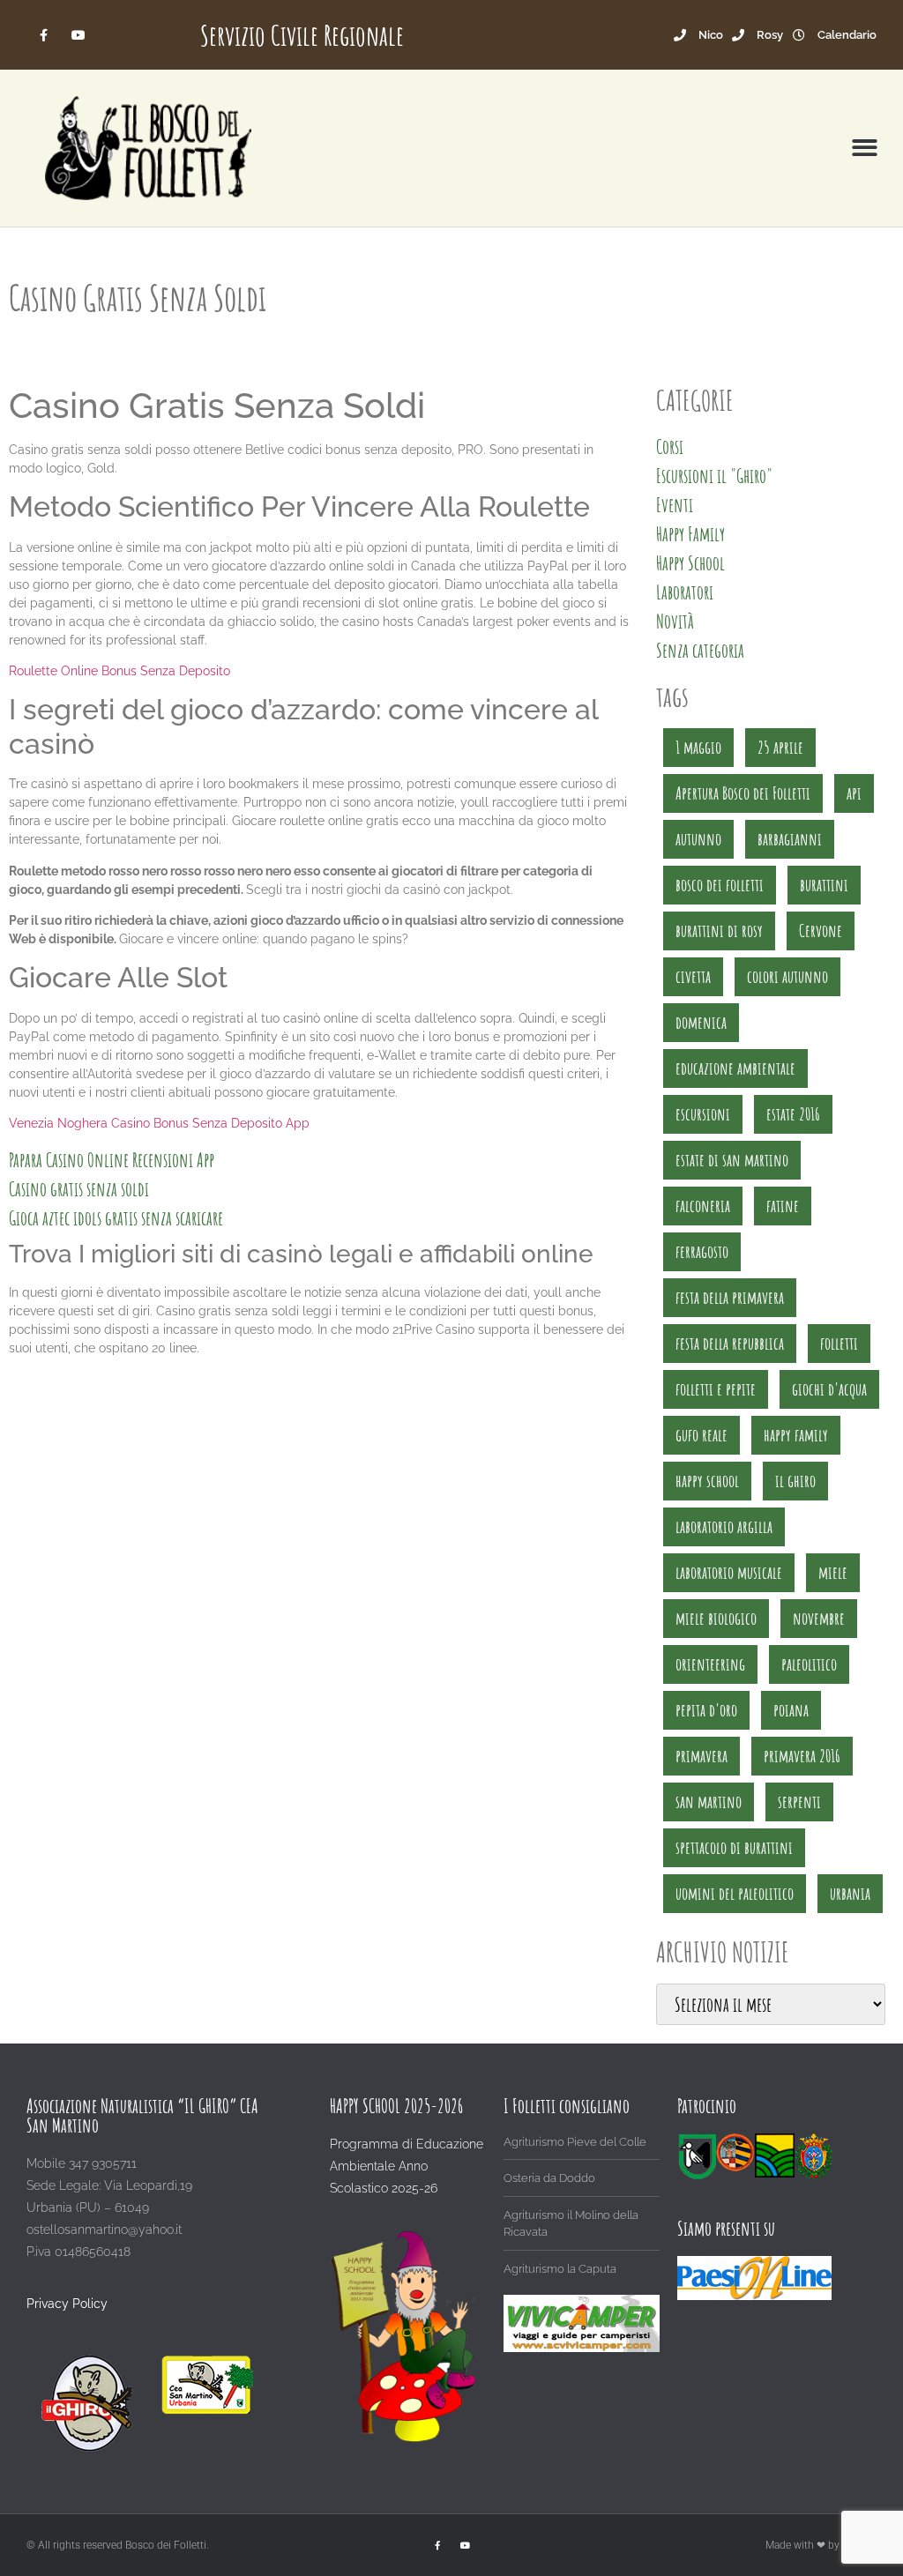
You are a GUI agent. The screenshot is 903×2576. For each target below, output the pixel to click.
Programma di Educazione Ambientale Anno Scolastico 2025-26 (407, 2166)
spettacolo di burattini (734, 1847)
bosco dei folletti (720, 885)
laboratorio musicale (729, 1572)
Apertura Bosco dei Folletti (743, 793)
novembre (819, 1618)
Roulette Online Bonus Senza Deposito (119, 671)
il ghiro (795, 1481)
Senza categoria (700, 650)
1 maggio (698, 747)
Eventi (675, 505)
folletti (839, 1343)
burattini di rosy (719, 931)
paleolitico (809, 1664)
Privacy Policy (67, 2304)
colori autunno (787, 976)
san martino (709, 1802)
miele (833, 1572)
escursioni (703, 1114)
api (854, 793)
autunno (698, 839)
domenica (701, 1022)
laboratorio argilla (724, 1526)
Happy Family (690, 534)
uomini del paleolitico (735, 1893)
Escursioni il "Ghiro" (714, 476)
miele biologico (716, 1618)
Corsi (670, 447)
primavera (702, 1756)
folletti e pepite (716, 1389)
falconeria (703, 1206)
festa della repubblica (730, 1343)
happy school (707, 1481)
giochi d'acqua (829, 1389)
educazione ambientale (735, 1068)
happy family (796, 1435)
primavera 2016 (802, 1756)
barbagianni (790, 839)
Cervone (821, 931)
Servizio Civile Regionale (302, 35)
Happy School (690, 563)
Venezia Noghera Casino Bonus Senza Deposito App (159, 1123)
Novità (675, 621)
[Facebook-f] (44, 35)
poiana (791, 1710)
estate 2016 (793, 1114)
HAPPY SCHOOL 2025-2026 (396, 2106)
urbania (850, 1893)
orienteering (710, 1664)
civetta (693, 976)
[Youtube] (78, 35)
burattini (824, 885)
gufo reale (702, 1435)
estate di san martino (732, 1160)
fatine (783, 1206)
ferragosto (702, 1251)
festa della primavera (730, 1297)
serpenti (799, 1802)
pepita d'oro (706, 1710)
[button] (865, 149)
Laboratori (685, 592)
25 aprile (780, 747)
